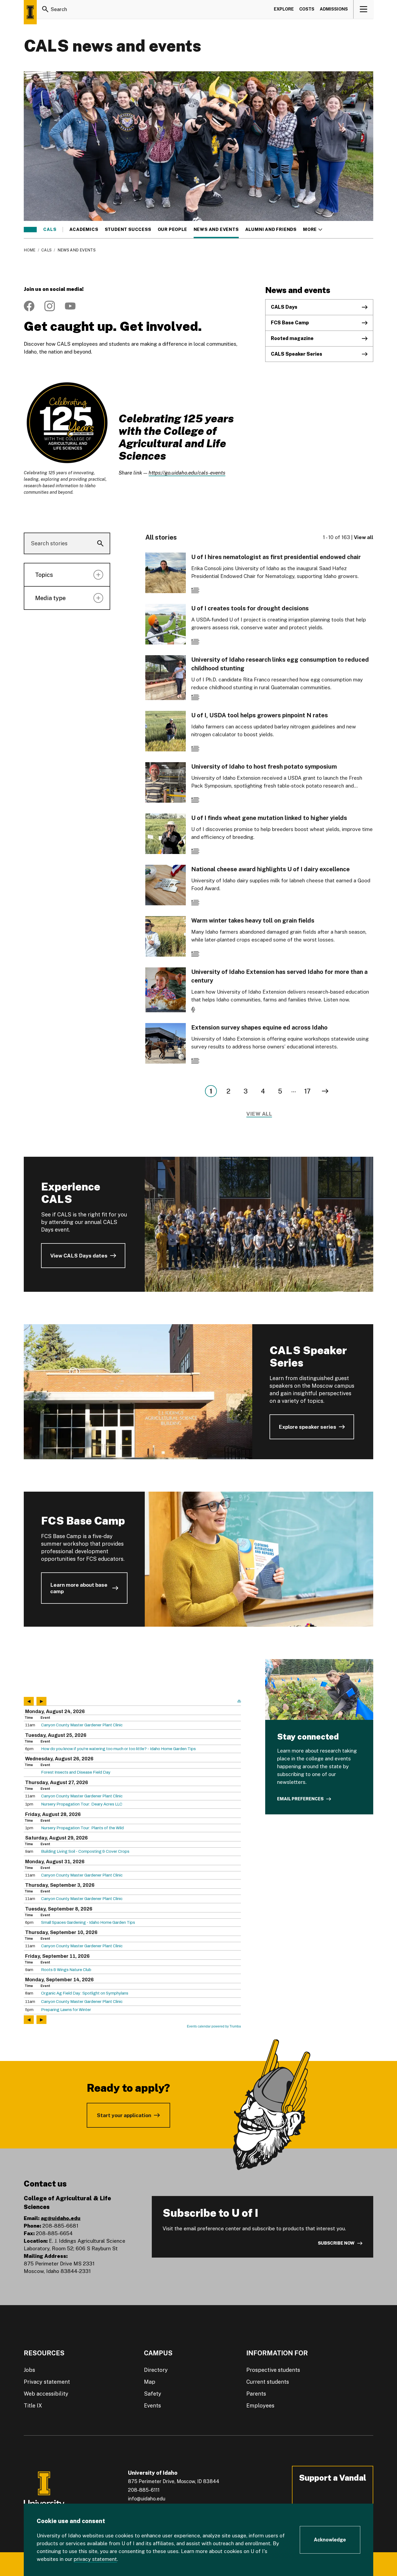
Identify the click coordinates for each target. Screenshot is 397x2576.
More (313, 230)
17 (307, 1091)
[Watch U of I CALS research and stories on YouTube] (70, 306)
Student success (128, 230)
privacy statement (95, 2559)
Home (30, 250)
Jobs (29, 2370)
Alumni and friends (271, 230)
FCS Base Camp (290, 323)
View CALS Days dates (79, 1256)
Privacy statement (47, 2382)
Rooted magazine (292, 338)
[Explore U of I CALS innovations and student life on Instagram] (50, 306)
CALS (50, 230)
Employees (260, 2406)
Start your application (124, 2115)
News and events (216, 230)
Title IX (33, 2406)
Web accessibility (46, 2394)
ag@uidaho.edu (61, 2218)
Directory (156, 2370)
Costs (307, 9)
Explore (284, 9)
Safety (153, 2394)
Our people (172, 230)
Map (150, 2382)
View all (364, 537)
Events (152, 2406)
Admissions (334, 9)
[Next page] (325, 1091)
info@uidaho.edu (147, 2499)
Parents (256, 2394)
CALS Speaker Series (297, 354)
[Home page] (30, 12)
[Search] (45, 9)
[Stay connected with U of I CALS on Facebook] (29, 306)
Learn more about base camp (79, 1588)
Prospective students (273, 2370)
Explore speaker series (307, 1427)
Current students (268, 2382)
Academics (84, 230)
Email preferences (300, 1799)
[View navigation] (364, 9)
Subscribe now (336, 2243)
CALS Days (284, 307)
